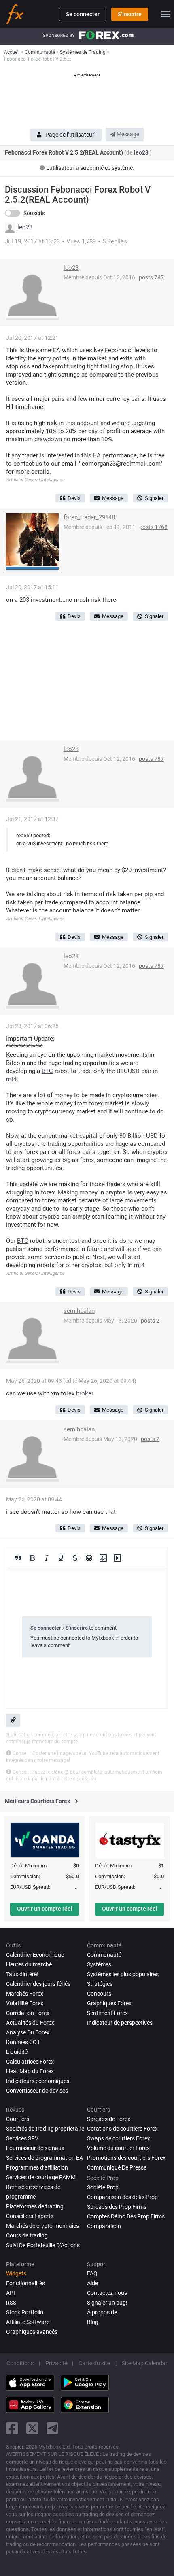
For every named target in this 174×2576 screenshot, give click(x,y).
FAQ (92, 2273)
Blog (93, 2322)
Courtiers (18, 2119)
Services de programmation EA (45, 2158)
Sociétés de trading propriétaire (45, 2129)
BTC (47, 1071)
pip (149, 894)
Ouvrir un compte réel (45, 1909)
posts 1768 (153, 527)
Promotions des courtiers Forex (126, 2158)
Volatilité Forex (25, 2003)
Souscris (34, 213)
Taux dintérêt (22, 1974)
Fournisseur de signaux (35, 2148)
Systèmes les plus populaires (123, 1974)
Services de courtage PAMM (41, 2177)
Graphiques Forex (109, 2003)
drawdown (48, 439)
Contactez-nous (107, 2293)
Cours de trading (27, 2235)
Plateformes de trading (35, 2206)
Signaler (154, 498)
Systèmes (99, 1964)
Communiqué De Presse (117, 2167)
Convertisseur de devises (37, 2091)
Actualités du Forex (30, 2023)
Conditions (20, 2363)
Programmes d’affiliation (37, 2167)
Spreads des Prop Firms (117, 2207)
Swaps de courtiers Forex (119, 2138)
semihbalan (79, 1311)
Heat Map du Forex (30, 2071)
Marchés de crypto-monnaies (42, 2226)
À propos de (102, 2312)
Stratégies (100, 1984)
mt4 (11, 1079)
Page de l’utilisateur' (70, 135)
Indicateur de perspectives (120, 2023)
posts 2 (150, 1321)
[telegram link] (53, 2428)
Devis (74, 498)
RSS (11, 2303)
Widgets (16, 2273)
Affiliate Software (28, 2322)
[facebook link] (12, 2428)
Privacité (56, 2363)
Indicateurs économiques (38, 2081)
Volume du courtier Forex (118, 2148)
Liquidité (17, 2052)
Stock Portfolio (25, 2312)
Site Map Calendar (145, 2363)
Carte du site (94, 2363)
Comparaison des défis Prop (122, 2197)
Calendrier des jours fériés (38, 1984)
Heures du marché (29, 1964)
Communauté (104, 1955)
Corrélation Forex (28, 2013)
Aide (92, 2283)
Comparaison (104, 2226)
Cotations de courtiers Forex (122, 2129)
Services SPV (22, 2138)
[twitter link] (32, 2428)
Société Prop (103, 2187)
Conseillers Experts (30, 2216)
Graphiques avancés (32, 2332)
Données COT (23, 2042)
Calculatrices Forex (30, 2062)
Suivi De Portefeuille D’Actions (43, 2245)
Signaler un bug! (107, 2303)
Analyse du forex (28, 2032)
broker (85, 1393)
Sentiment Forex (107, 2013)
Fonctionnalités (25, 2283)
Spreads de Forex (109, 2119)
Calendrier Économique (35, 1955)
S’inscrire (130, 14)
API (11, 2293)
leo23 (142, 152)
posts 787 (151, 277)
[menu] (166, 14)
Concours (99, 1994)
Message (127, 134)
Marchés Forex (25, 1994)
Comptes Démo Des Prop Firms (126, 2216)
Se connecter (83, 14)
